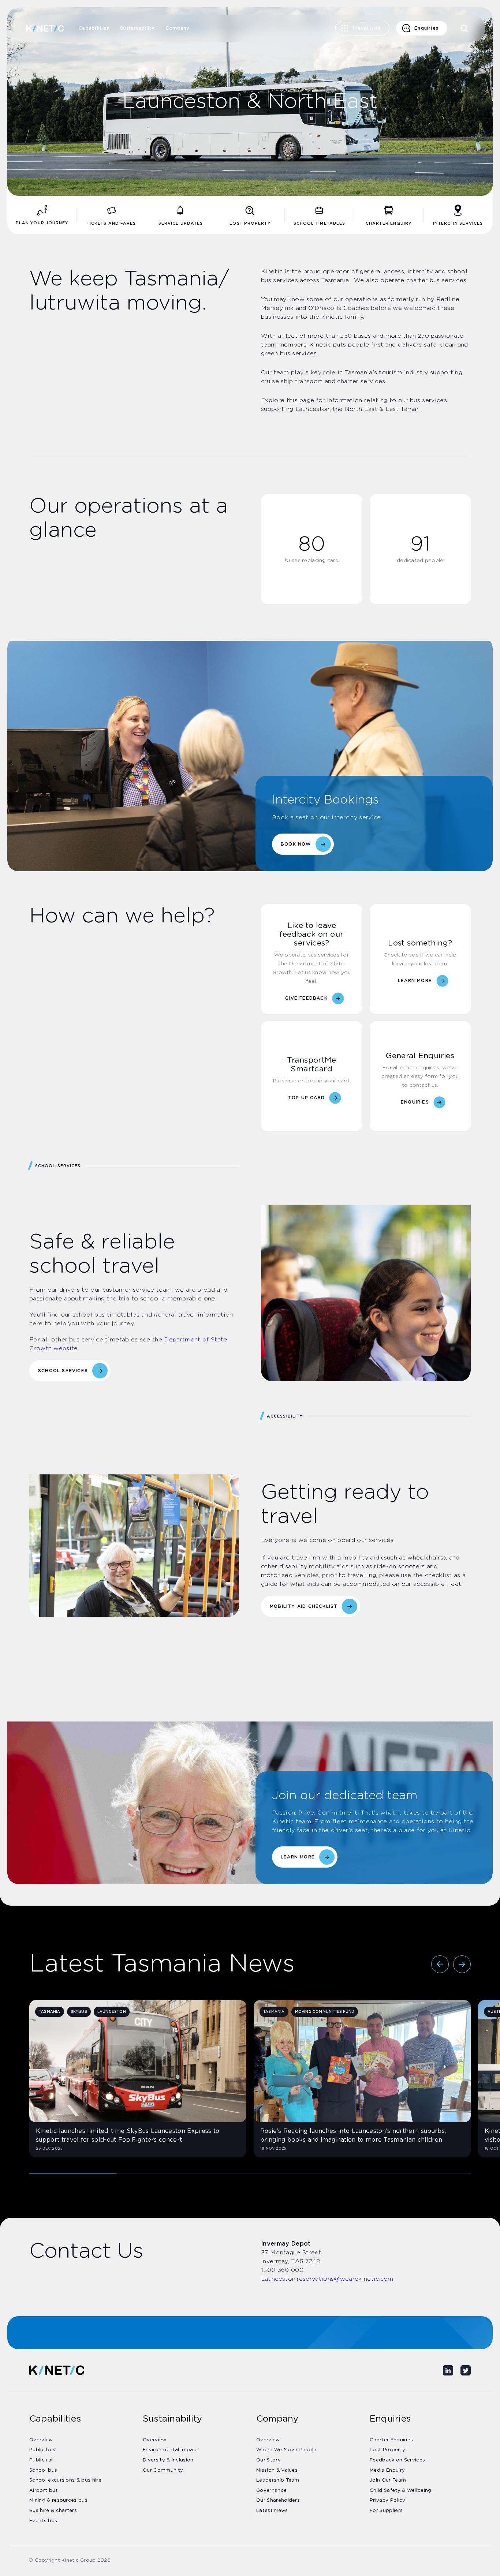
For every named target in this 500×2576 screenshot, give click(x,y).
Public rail (42, 2460)
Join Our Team (388, 2480)
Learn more (298, 1857)
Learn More (415, 981)
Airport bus (44, 2491)
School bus (43, 2470)
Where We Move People (286, 2450)
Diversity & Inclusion (168, 2460)
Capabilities (94, 28)
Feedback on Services (397, 2460)
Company (178, 28)
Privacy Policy (387, 2500)
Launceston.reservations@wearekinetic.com (327, 2279)
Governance (271, 2491)
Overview (41, 2440)
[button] (440, 1964)
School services (63, 1371)
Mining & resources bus (58, 2500)
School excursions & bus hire (65, 2480)
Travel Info (366, 28)
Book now (296, 844)
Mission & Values (277, 2470)
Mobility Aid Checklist (304, 1606)
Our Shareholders (278, 2500)
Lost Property (387, 2450)
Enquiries (426, 28)
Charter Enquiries (391, 2440)
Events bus (43, 2521)
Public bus (42, 2450)
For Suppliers (386, 2511)
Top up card (306, 1098)
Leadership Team (278, 2480)
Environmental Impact (171, 2450)
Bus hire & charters (53, 2511)
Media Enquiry (387, 2470)
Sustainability (137, 28)
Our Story (268, 2460)
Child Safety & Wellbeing (401, 2491)
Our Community (163, 2470)
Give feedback (306, 998)
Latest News (272, 2511)
